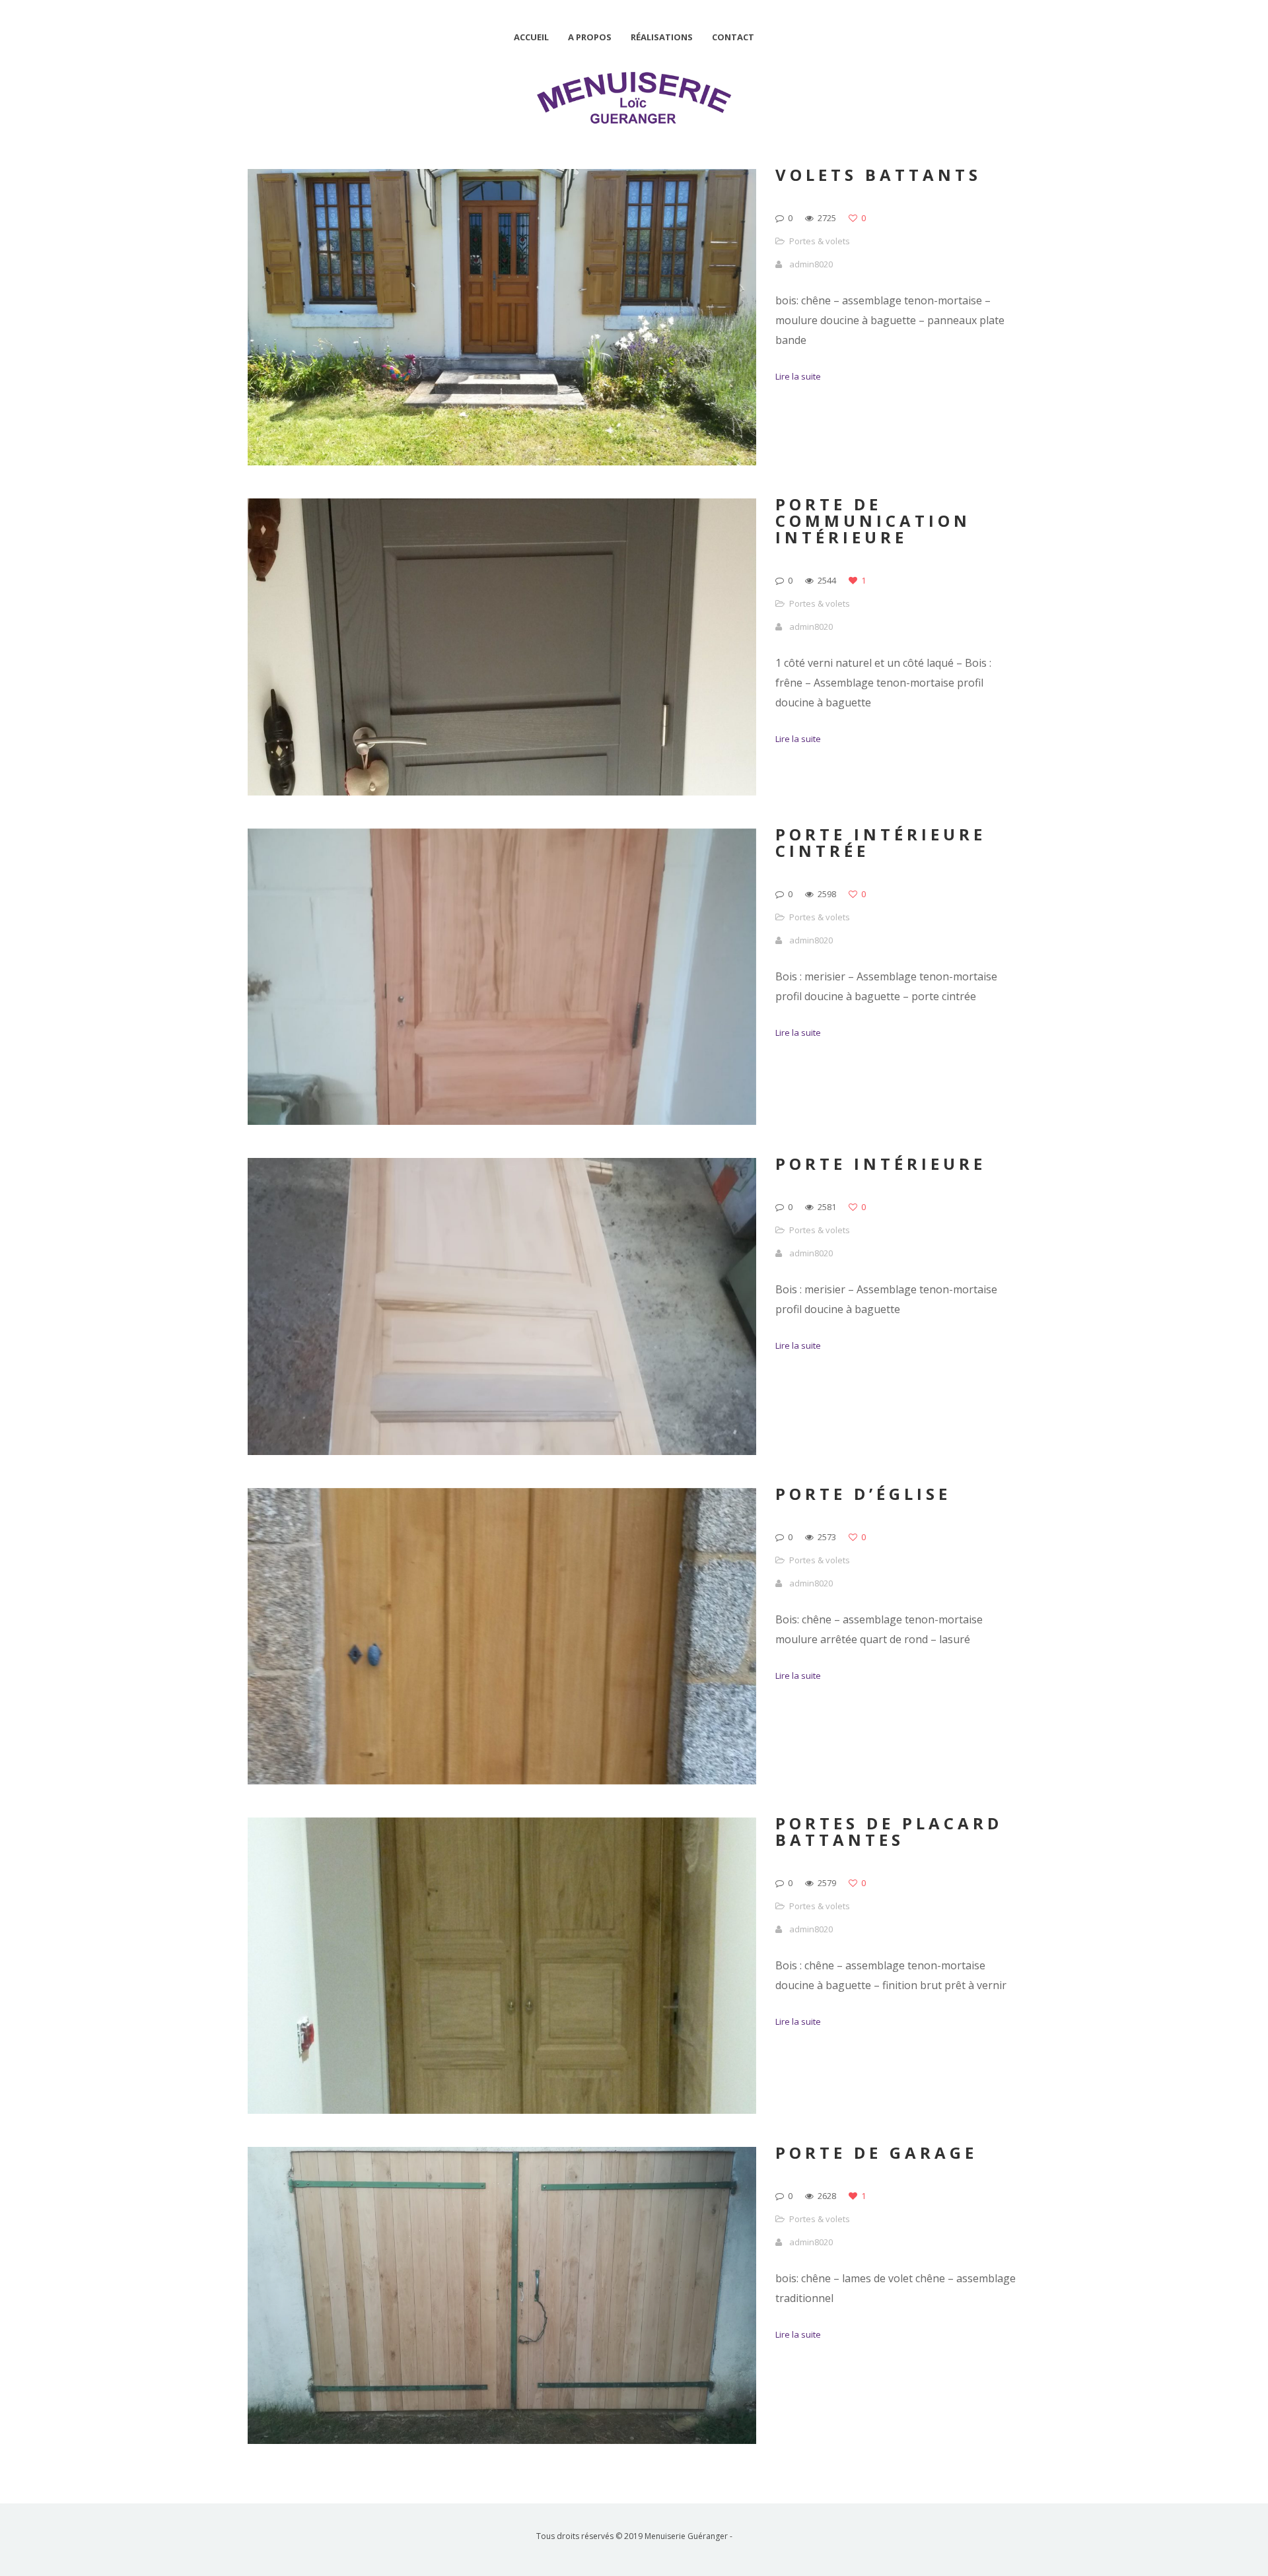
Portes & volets (820, 241)
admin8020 (811, 264)
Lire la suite (798, 376)
